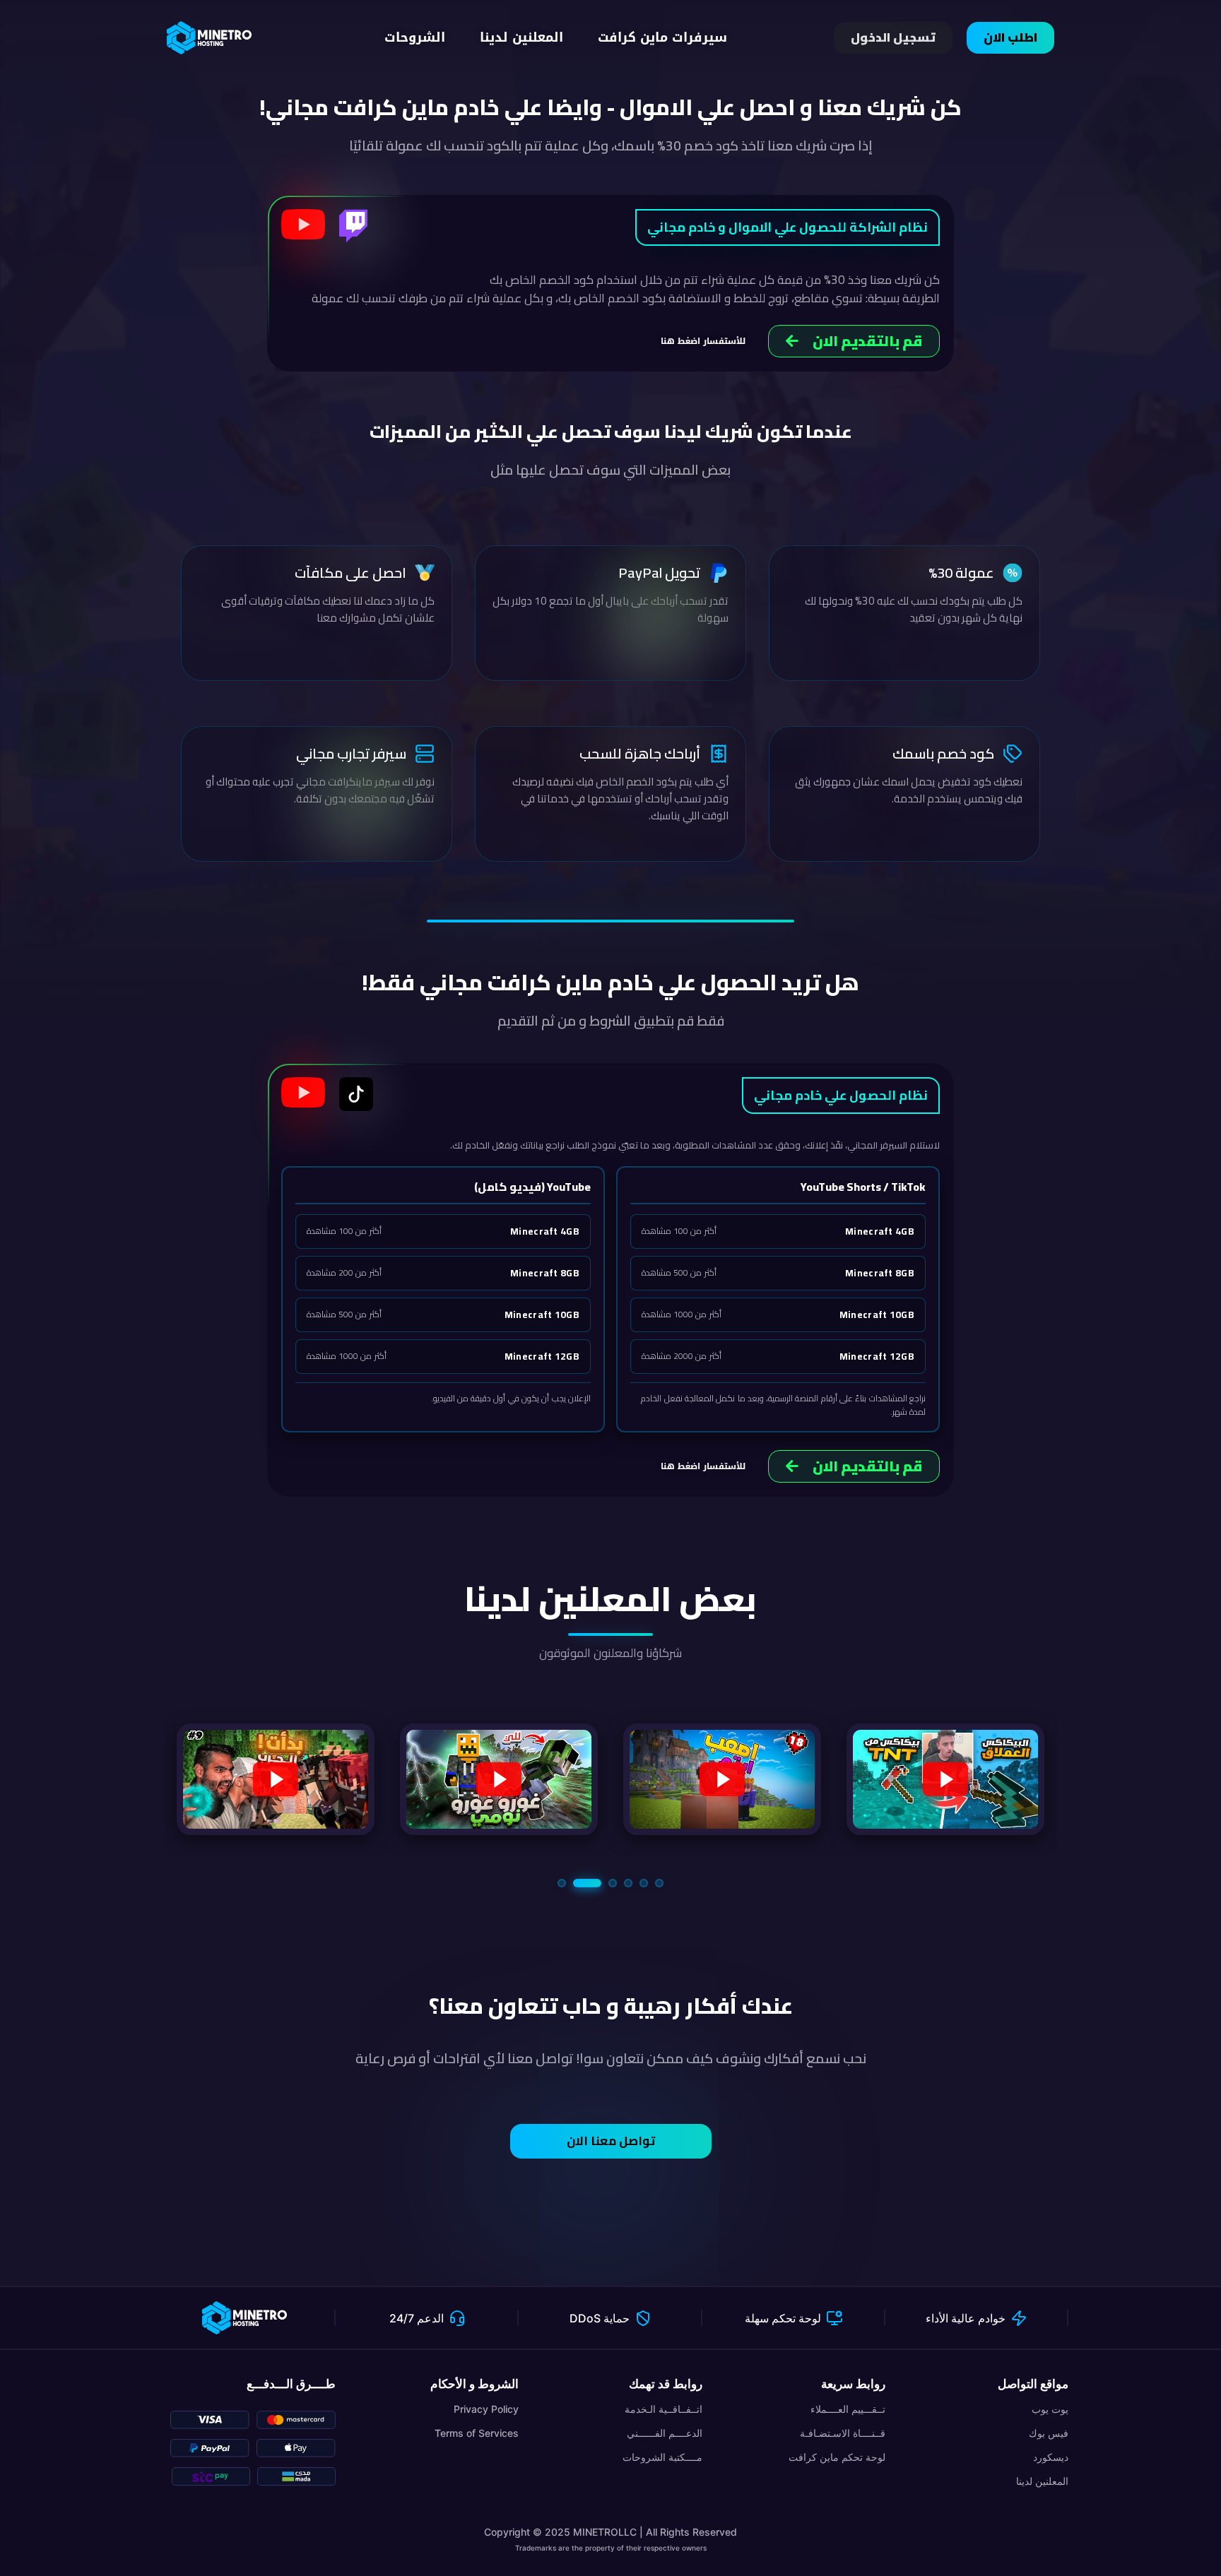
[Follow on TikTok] (356, 1094)
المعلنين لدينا (1042, 2481)
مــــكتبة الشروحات (662, 2457)
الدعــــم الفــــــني (665, 2433)
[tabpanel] (276, 1779)
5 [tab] (644, 1883)
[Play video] (303, 224)
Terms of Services (477, 2433)
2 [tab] (577, 1883)
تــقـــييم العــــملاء (848, 2409)
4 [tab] (628, 1883)
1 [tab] (562, 1883)
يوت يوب (1050, 2409)
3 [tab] (603, 1883)
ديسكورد (1051, 2457)
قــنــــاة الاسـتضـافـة (843, 2433)
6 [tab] (659, 1883)
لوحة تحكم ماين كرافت (837, 2457)
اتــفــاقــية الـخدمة (663, 2409)
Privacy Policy (486, 2409)
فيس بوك (1049, 2433)
